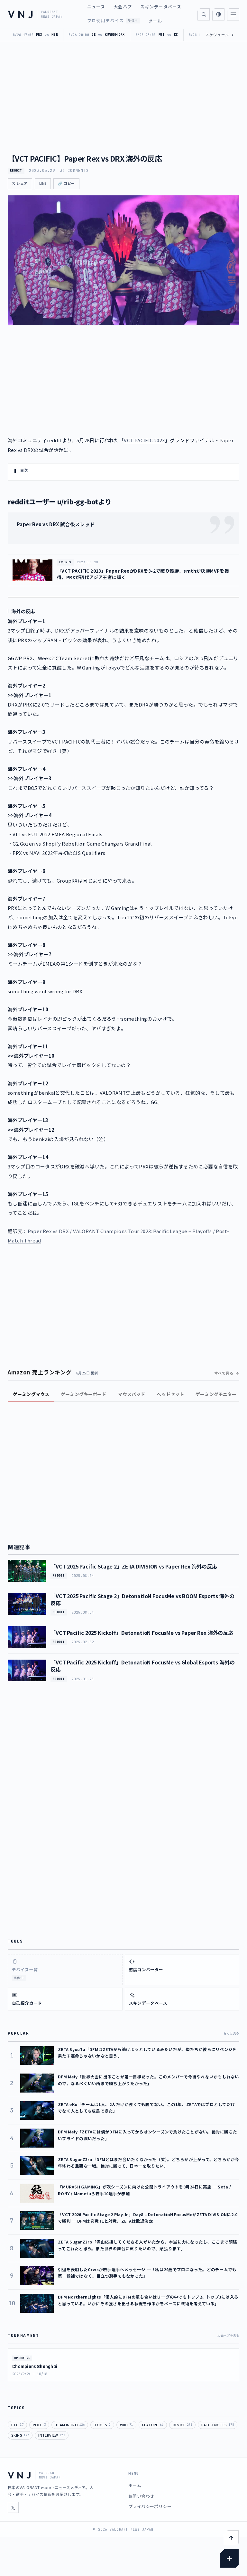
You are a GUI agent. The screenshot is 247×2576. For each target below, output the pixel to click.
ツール (155, 21)
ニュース (96, 7)
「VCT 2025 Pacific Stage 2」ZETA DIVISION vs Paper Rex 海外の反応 (134, 1566)
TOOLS (102, 2425)
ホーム (135, 2485)
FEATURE (153, 2425)
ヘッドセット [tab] (170, 1394)
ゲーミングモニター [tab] (216, 1394)
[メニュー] (233, 14)
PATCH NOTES (218, 2425)
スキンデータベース (161, 7)
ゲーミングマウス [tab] (31, 1394)
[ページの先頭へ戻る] (231, 2538)
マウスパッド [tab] (132, 1394)
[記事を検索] (204, 14)
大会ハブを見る (228, 2336)
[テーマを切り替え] (218, 14)
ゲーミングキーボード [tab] (83, 1394)
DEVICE (183, 2425)
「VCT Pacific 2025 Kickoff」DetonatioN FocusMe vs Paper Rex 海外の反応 (142, 1633)
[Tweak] (229, 2558)
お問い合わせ (141, 2496)
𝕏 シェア (20, 184)
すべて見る (224, 1373)
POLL (39, 2425)
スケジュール (220, 35)
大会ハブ (123, 7)
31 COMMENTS (74, 171)
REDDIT (16, 171)
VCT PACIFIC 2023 (144, 440)
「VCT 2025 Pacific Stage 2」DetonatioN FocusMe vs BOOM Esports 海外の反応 (142, 1599)
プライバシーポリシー (150, 2506)
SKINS (20, 2435)
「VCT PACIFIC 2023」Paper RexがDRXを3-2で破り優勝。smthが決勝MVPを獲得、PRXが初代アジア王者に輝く (143, 574)
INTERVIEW (52, 2435)
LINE (43, 184)
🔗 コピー (66, 184)
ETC (17, 2425)
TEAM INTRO (70, 2425)
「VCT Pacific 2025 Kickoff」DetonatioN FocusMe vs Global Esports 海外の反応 (142, 1666)
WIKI (126, 2425)
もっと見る (231, 2033)
